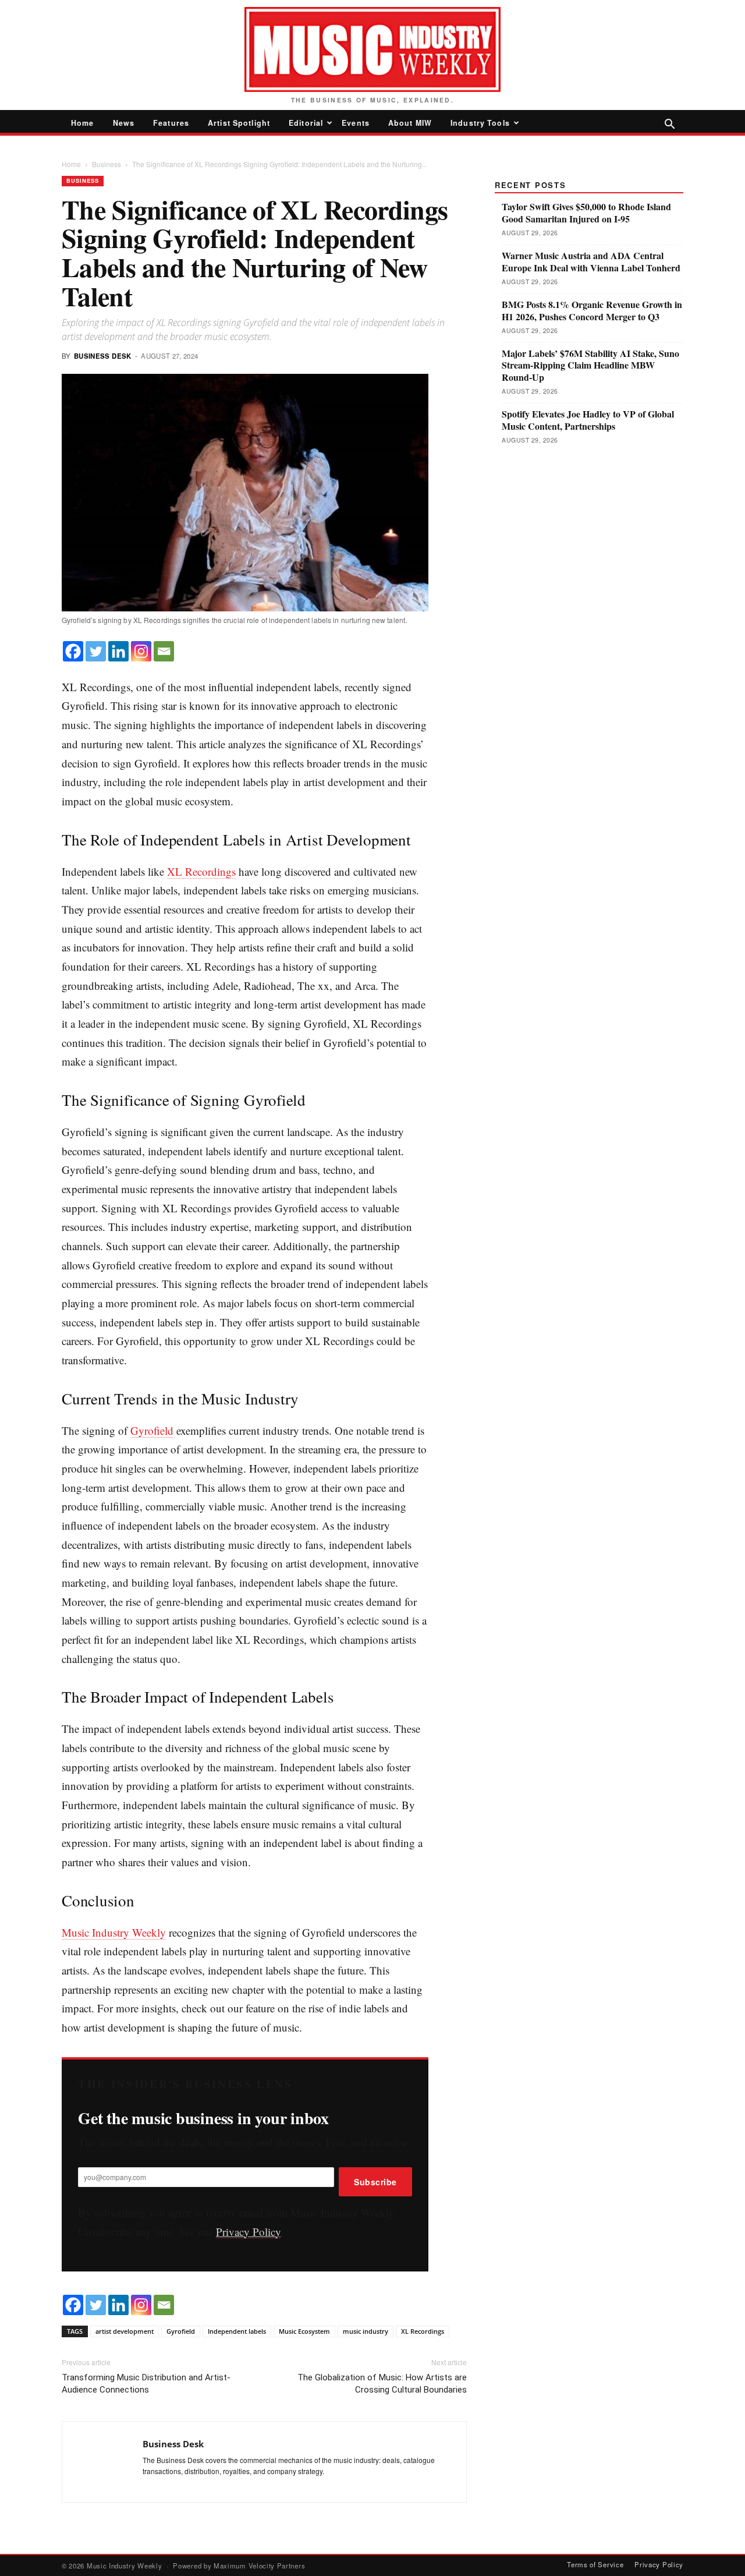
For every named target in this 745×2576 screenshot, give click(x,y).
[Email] (164, 651)
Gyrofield (152, 1430)
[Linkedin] (118, 651)
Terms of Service (595, 2564)
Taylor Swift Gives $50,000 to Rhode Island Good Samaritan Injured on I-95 (586, 213)
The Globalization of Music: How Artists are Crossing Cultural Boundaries (382, 2384)
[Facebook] (73, 651)
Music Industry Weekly (114, 1932)
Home (83, 123)
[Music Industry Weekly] (372, 49)
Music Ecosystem (304, 2331)
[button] (669, 125)
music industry (366, 2331)
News (124, 123)
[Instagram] (141, 651)
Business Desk (103, 356)
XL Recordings (201, 871)
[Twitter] (96, 651)
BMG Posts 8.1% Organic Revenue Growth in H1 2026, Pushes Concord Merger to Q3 (592, 311)
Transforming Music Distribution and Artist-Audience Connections (146, 2384)
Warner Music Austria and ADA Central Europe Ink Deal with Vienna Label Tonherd (591, 262)
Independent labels (237, 2331)
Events (356, 123)
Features (171, 123)
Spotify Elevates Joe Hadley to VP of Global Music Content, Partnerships (588, 420)
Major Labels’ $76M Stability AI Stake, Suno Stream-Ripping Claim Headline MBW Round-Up (590, 366)
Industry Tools (480, 123)
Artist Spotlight (239, 123)
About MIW (410, 123)
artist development (125, 2331)
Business (107, 164)
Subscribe (375, 2182)
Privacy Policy (248, 2232)
